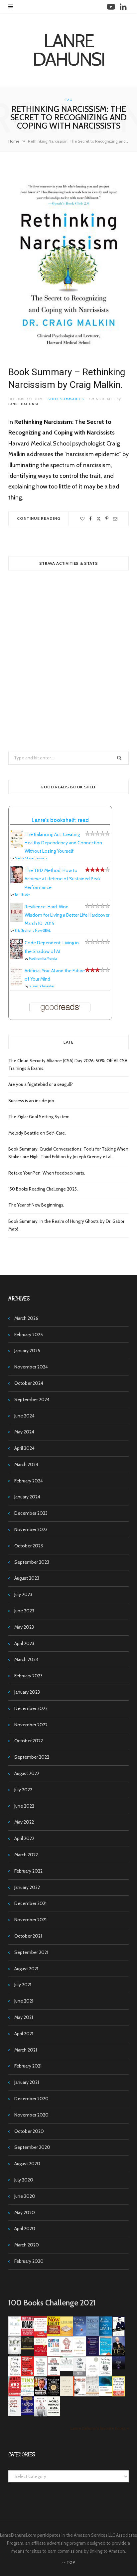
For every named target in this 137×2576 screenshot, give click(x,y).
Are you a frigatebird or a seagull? (41, 1084)
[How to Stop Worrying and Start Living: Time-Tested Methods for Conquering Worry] (119, 2395)
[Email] (115, 519)
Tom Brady (22, 894)
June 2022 (24, 1806)
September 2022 (32, 1757)
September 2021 (31, 1952)
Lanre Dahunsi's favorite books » (100, 2428)
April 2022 (24, 1838)
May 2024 (24, 1432)
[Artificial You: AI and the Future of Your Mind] (17, 985)
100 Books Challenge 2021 (52, 2303)
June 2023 (24, 1611)
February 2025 (29, 1334)
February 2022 (28, 1871)
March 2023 (26, 1659)
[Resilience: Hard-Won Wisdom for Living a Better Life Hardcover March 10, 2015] (17, 920)
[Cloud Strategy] (106, 2394)
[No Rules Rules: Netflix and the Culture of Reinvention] (28, 2374)
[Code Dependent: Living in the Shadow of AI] (17, 957)
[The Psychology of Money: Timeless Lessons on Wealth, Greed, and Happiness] (106, 2375)
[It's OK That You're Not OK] (80, 2374)
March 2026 (26, 1318)
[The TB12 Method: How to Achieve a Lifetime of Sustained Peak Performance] (17, 882)
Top (70, 2562)
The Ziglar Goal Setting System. (39, 1117)
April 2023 (24, 1643)
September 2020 (32, 2147)
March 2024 (26, 1464)
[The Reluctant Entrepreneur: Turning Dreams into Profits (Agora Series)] (15, 2355)
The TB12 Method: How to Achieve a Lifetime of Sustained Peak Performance (63, 879)
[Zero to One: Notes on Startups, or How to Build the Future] (93, 2334)
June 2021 (24, 2001)
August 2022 (27, 1773)
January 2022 (27, 1887)
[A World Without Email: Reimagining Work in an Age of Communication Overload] (54, 2414)
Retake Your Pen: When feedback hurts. (47, 1173)
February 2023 (28, 1676)
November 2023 (31, 1529)
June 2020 (25, 2196)
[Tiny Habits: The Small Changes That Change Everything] (28, 2394)
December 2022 (31, 1708)
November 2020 (31, 2115)
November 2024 (31, 1367)
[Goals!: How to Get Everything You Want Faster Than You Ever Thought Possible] (28, 2334)
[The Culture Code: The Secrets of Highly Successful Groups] (54, 2394)
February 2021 (28, 2066)
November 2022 (31, 1725)
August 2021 (26, 1969)
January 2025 (27, 1350)
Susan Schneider (42, 986)
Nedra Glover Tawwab (31, 858)
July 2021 (23, 1985)
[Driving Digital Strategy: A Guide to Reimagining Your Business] (15, 2414)
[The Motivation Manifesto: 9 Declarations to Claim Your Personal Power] (28, 2348)
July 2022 (23, 1790)
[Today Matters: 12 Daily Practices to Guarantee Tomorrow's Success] (41, 2354)
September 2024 (32, 1399)
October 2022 (29, 1741)
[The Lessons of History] (28, 2413)
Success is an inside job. (32, 1101)
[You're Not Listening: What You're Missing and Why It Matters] (15, 2375)
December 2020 (31, 2099)
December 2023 (31, 1513)
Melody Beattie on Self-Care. (37, 1133)
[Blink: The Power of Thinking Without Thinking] (15, 2334)
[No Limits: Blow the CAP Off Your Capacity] (106, 2334)
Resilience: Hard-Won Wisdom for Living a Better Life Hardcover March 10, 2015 (67, 915)
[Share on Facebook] (90, 519)
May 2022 (24, 1822)
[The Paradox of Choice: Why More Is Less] (67, 2334)
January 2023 (27, 1692)
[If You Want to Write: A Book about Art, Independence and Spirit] (80, 2336)
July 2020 (24, 2180)
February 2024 (29, 1481)
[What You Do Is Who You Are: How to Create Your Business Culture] (15, 2394)
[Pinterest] (107, 519)
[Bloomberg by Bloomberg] (41, 2394)
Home (14, 141)
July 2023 (23, 1594)
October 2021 (28, 1936)
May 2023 (24, 1627)
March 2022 (26, 1855)
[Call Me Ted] (119, 2354)
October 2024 (29, 1383)
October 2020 (29, 2131)
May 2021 (24, 2017)
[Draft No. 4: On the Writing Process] (67, 2394)
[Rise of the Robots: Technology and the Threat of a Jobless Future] (41, 2415)
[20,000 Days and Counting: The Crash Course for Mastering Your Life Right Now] (93, 2395)
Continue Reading (39, 518)
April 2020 (25, 2228)
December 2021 (30, 1903)
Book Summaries (66, 399)
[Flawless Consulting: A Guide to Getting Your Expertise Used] (67, 2369)
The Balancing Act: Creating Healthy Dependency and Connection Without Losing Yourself (63, 843)
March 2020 (27, 2245)
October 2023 (29, 1546)
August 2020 (27, 2163)
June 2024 (24, 1416)
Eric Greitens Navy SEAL (33, 930)
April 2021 (24, 2034)
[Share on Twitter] (99, 519)
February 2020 (29, 2261)
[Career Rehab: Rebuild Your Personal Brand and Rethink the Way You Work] (54, 2354)
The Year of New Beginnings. (36, 1205)
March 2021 (26, 2050)
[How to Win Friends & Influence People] (41, 2335)
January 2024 (27, 1497)
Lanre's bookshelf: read (60, 820)
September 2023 (32, 1562)
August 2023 (27, 1578)
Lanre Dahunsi (23, 404)
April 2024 (24, 1448)
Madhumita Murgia (43, 958)
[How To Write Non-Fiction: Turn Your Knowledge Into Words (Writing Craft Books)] (54, 2374)
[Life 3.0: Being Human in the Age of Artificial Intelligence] (119, 2368)
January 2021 (27, 2082)
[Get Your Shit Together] (93, 2375)
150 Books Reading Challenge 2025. (43, 1189)
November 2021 (30, 1920)
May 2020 (25, 2212)
